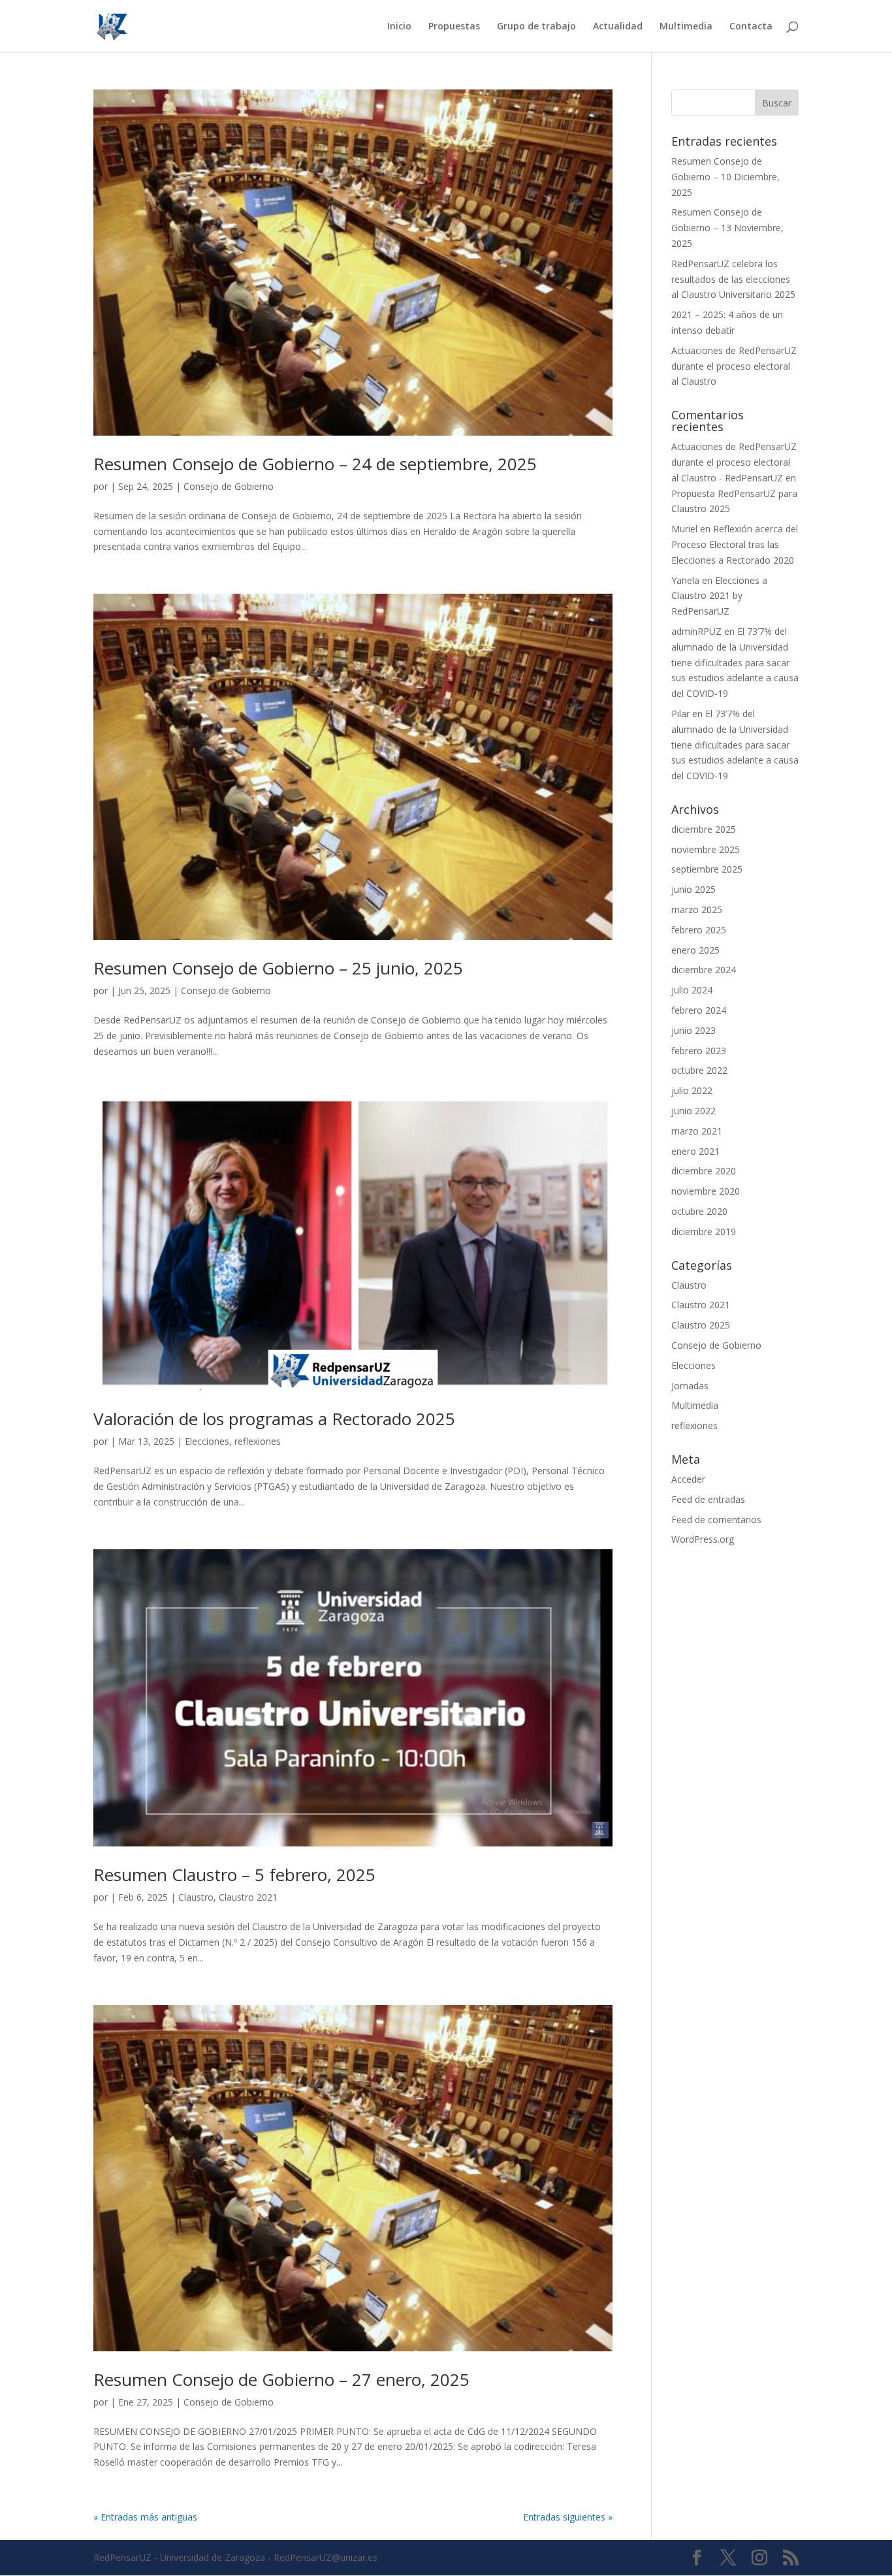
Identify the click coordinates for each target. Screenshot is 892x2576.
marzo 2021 (697, 1131)
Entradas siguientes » (568, 2517)
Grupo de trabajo (536, 27)
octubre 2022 (699, 1070)
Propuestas (454, 27)
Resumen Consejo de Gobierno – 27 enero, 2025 (281, 2379)
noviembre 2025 (706, 849)
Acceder (688, 1479)
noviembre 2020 (706, 1191)
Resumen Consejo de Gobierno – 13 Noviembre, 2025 (727, 228)
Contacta (751, 27)
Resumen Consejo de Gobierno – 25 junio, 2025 (278, 968)
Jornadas (690, 1386)
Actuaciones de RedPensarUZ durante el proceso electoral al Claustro (734, 366)
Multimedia (686, 27)
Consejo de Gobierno (229, 486)
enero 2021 (695, 1151)
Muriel (684, 529)
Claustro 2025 (701, 1325)
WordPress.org (703, 1539)
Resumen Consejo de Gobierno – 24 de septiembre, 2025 (315, 464)
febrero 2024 (699, 1010)
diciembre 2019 (704, 1232)
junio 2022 (693, 1111)
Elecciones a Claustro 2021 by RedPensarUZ (719, 596)
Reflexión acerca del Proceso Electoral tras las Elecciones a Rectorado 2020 (735, 544)
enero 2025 (695, 950)
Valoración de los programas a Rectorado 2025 (274, 1419)
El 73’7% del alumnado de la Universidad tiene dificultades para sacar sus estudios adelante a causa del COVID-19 (735, 662)
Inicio (399, 27)
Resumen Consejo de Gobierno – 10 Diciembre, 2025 (725, 177)
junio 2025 (693, 889)
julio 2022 (692, 1090)
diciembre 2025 (704, 829)
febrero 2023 (699, 1051)
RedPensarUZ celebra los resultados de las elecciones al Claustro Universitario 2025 (733, 279)
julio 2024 (692, 990)
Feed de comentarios (716, 1520)
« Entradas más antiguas (145, 2517)
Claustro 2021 (248, 1897)
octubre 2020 (699, 1211)
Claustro (196, 1897)
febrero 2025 (699, 930)
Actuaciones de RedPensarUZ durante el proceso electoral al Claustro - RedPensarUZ (734, 462)
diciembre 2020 (704, 1171)
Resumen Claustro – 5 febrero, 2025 (234, 1875)
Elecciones (207, 1441)
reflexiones (258, 1441)
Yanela (685, 580)
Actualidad (618, 27)
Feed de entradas (708, 1499)
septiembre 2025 (707, 869)
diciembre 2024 (704, 970)
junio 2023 (693, 1030)
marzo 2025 (697, 910)
